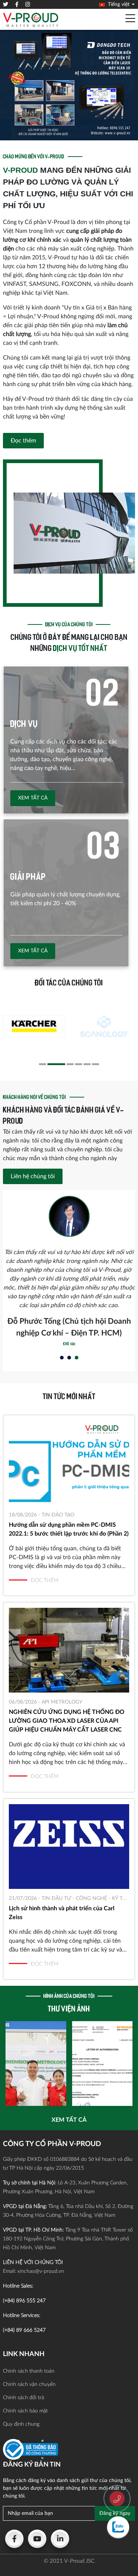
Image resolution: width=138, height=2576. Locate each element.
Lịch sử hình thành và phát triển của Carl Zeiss (62, 1913)
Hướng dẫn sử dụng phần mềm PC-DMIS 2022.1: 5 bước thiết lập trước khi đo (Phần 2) (69, 1529)
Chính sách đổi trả (24, 2398)
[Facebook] (14, 2539)
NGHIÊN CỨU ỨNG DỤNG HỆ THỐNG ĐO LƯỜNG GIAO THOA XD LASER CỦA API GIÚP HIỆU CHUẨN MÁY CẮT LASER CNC (67, 1721)
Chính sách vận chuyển (29, 2384)
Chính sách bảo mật (25, 2411)
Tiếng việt (118, 4)
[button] (43, 1064)
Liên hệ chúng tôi (33, 1176)
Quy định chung (21, 2424)
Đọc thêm (23, 441)
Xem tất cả (33, 798)
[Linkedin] (60, 2539)
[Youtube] (37, 2539)
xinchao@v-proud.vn (41, 2271)
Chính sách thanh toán (29, 2371)
